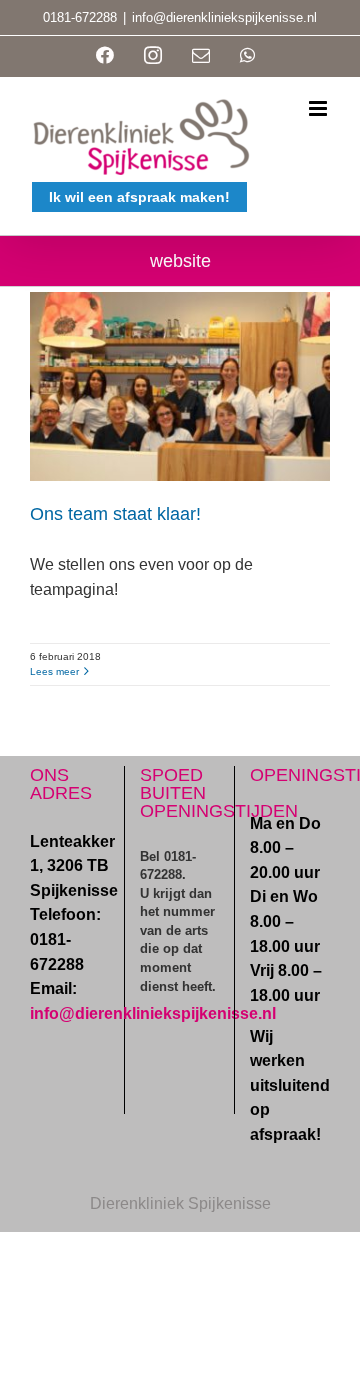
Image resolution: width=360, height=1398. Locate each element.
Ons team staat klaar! (115, 514)
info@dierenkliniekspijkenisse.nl (224, 17)
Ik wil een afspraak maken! (139, 197)
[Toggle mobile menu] (319, 108)
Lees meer (54, 671)
